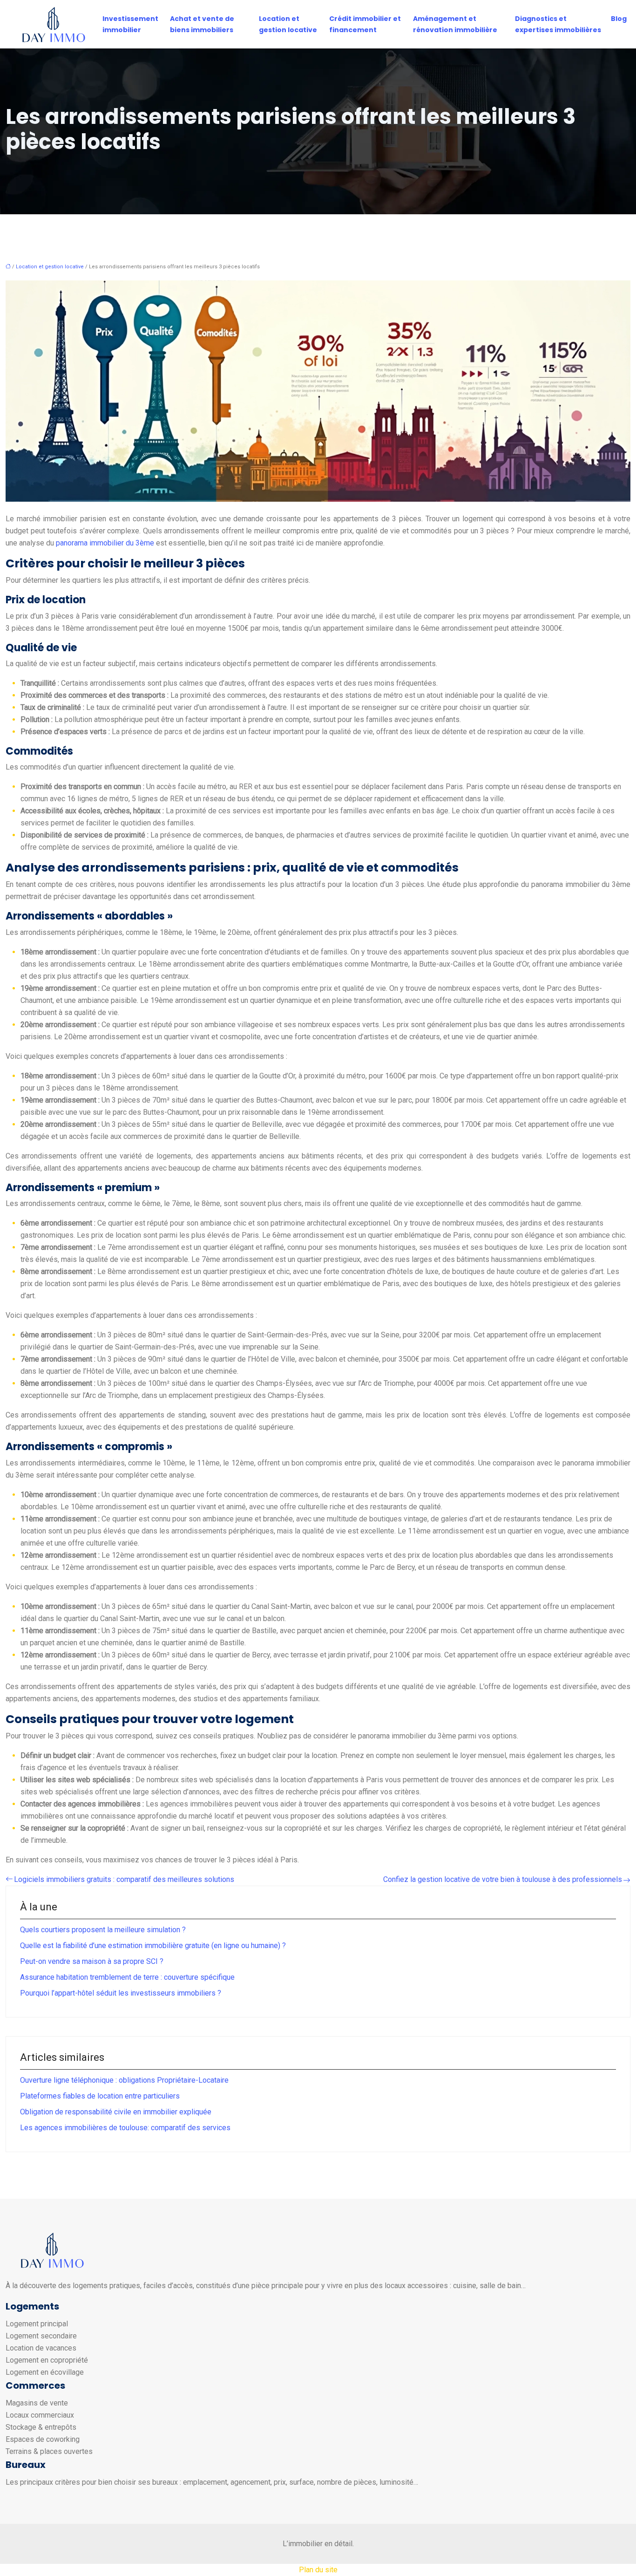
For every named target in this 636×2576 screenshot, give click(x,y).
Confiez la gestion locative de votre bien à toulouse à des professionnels (503, 1879)
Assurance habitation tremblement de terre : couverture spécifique (127, 1977)
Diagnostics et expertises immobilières (558, 24)
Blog (619, 19)
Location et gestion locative (288, 24)
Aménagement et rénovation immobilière (455, 24)
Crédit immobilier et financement (365, 24)
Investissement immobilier (130, 24)
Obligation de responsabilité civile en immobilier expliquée (116, 2112)
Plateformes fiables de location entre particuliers (100, 2096)
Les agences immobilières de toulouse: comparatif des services (125, 2128)
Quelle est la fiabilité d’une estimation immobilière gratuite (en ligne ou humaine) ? (153, 1946)
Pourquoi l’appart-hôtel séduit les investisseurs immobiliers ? (121, 1993)
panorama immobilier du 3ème (105, 543)
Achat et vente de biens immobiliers (202, 24)
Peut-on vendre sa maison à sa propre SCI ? (92, 1961)
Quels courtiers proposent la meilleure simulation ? (103, 1930)
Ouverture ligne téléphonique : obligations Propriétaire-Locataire (124, 2080)
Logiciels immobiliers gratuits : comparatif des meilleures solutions (124, 1879)
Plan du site (318, 2570)
